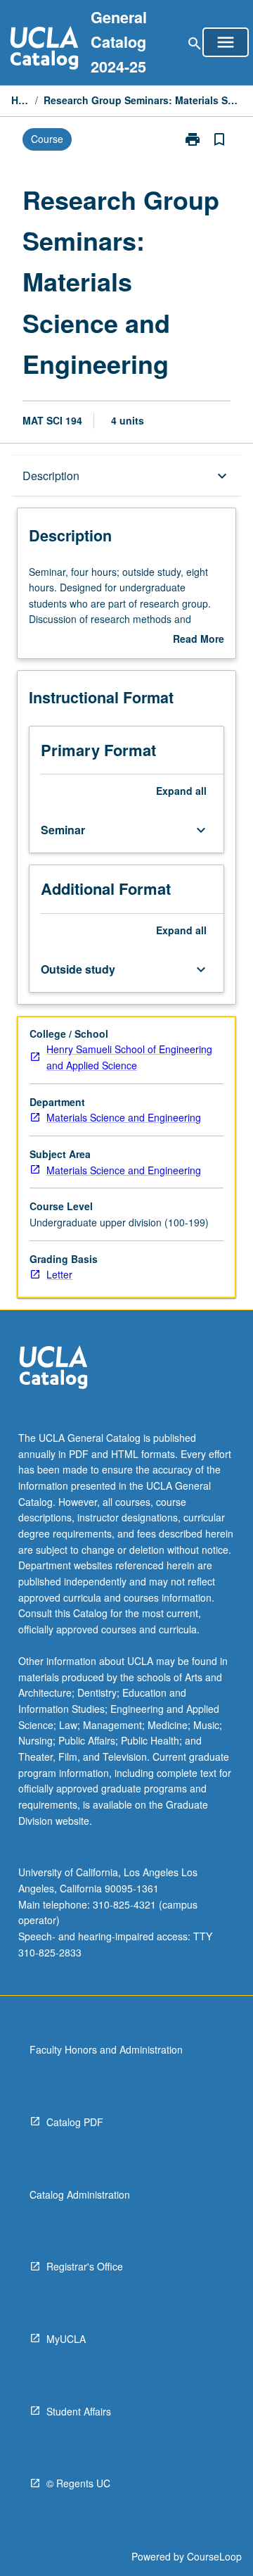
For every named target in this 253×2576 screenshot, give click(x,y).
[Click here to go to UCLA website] (53, 1369)
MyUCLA (66, 2339)
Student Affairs (79, 2411)
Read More (199, 639)
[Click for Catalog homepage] (44, 50)
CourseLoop (214, 2556)
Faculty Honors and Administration (106, 2049)
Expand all (181, 791)
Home (20, 100)
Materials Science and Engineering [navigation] (124, 1117)
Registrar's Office (85, 2266)
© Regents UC (78, 2483)
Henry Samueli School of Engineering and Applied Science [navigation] (129, 1057)
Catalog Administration (80, 2194)
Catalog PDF (75, 2122)
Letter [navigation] (59, 1274)
